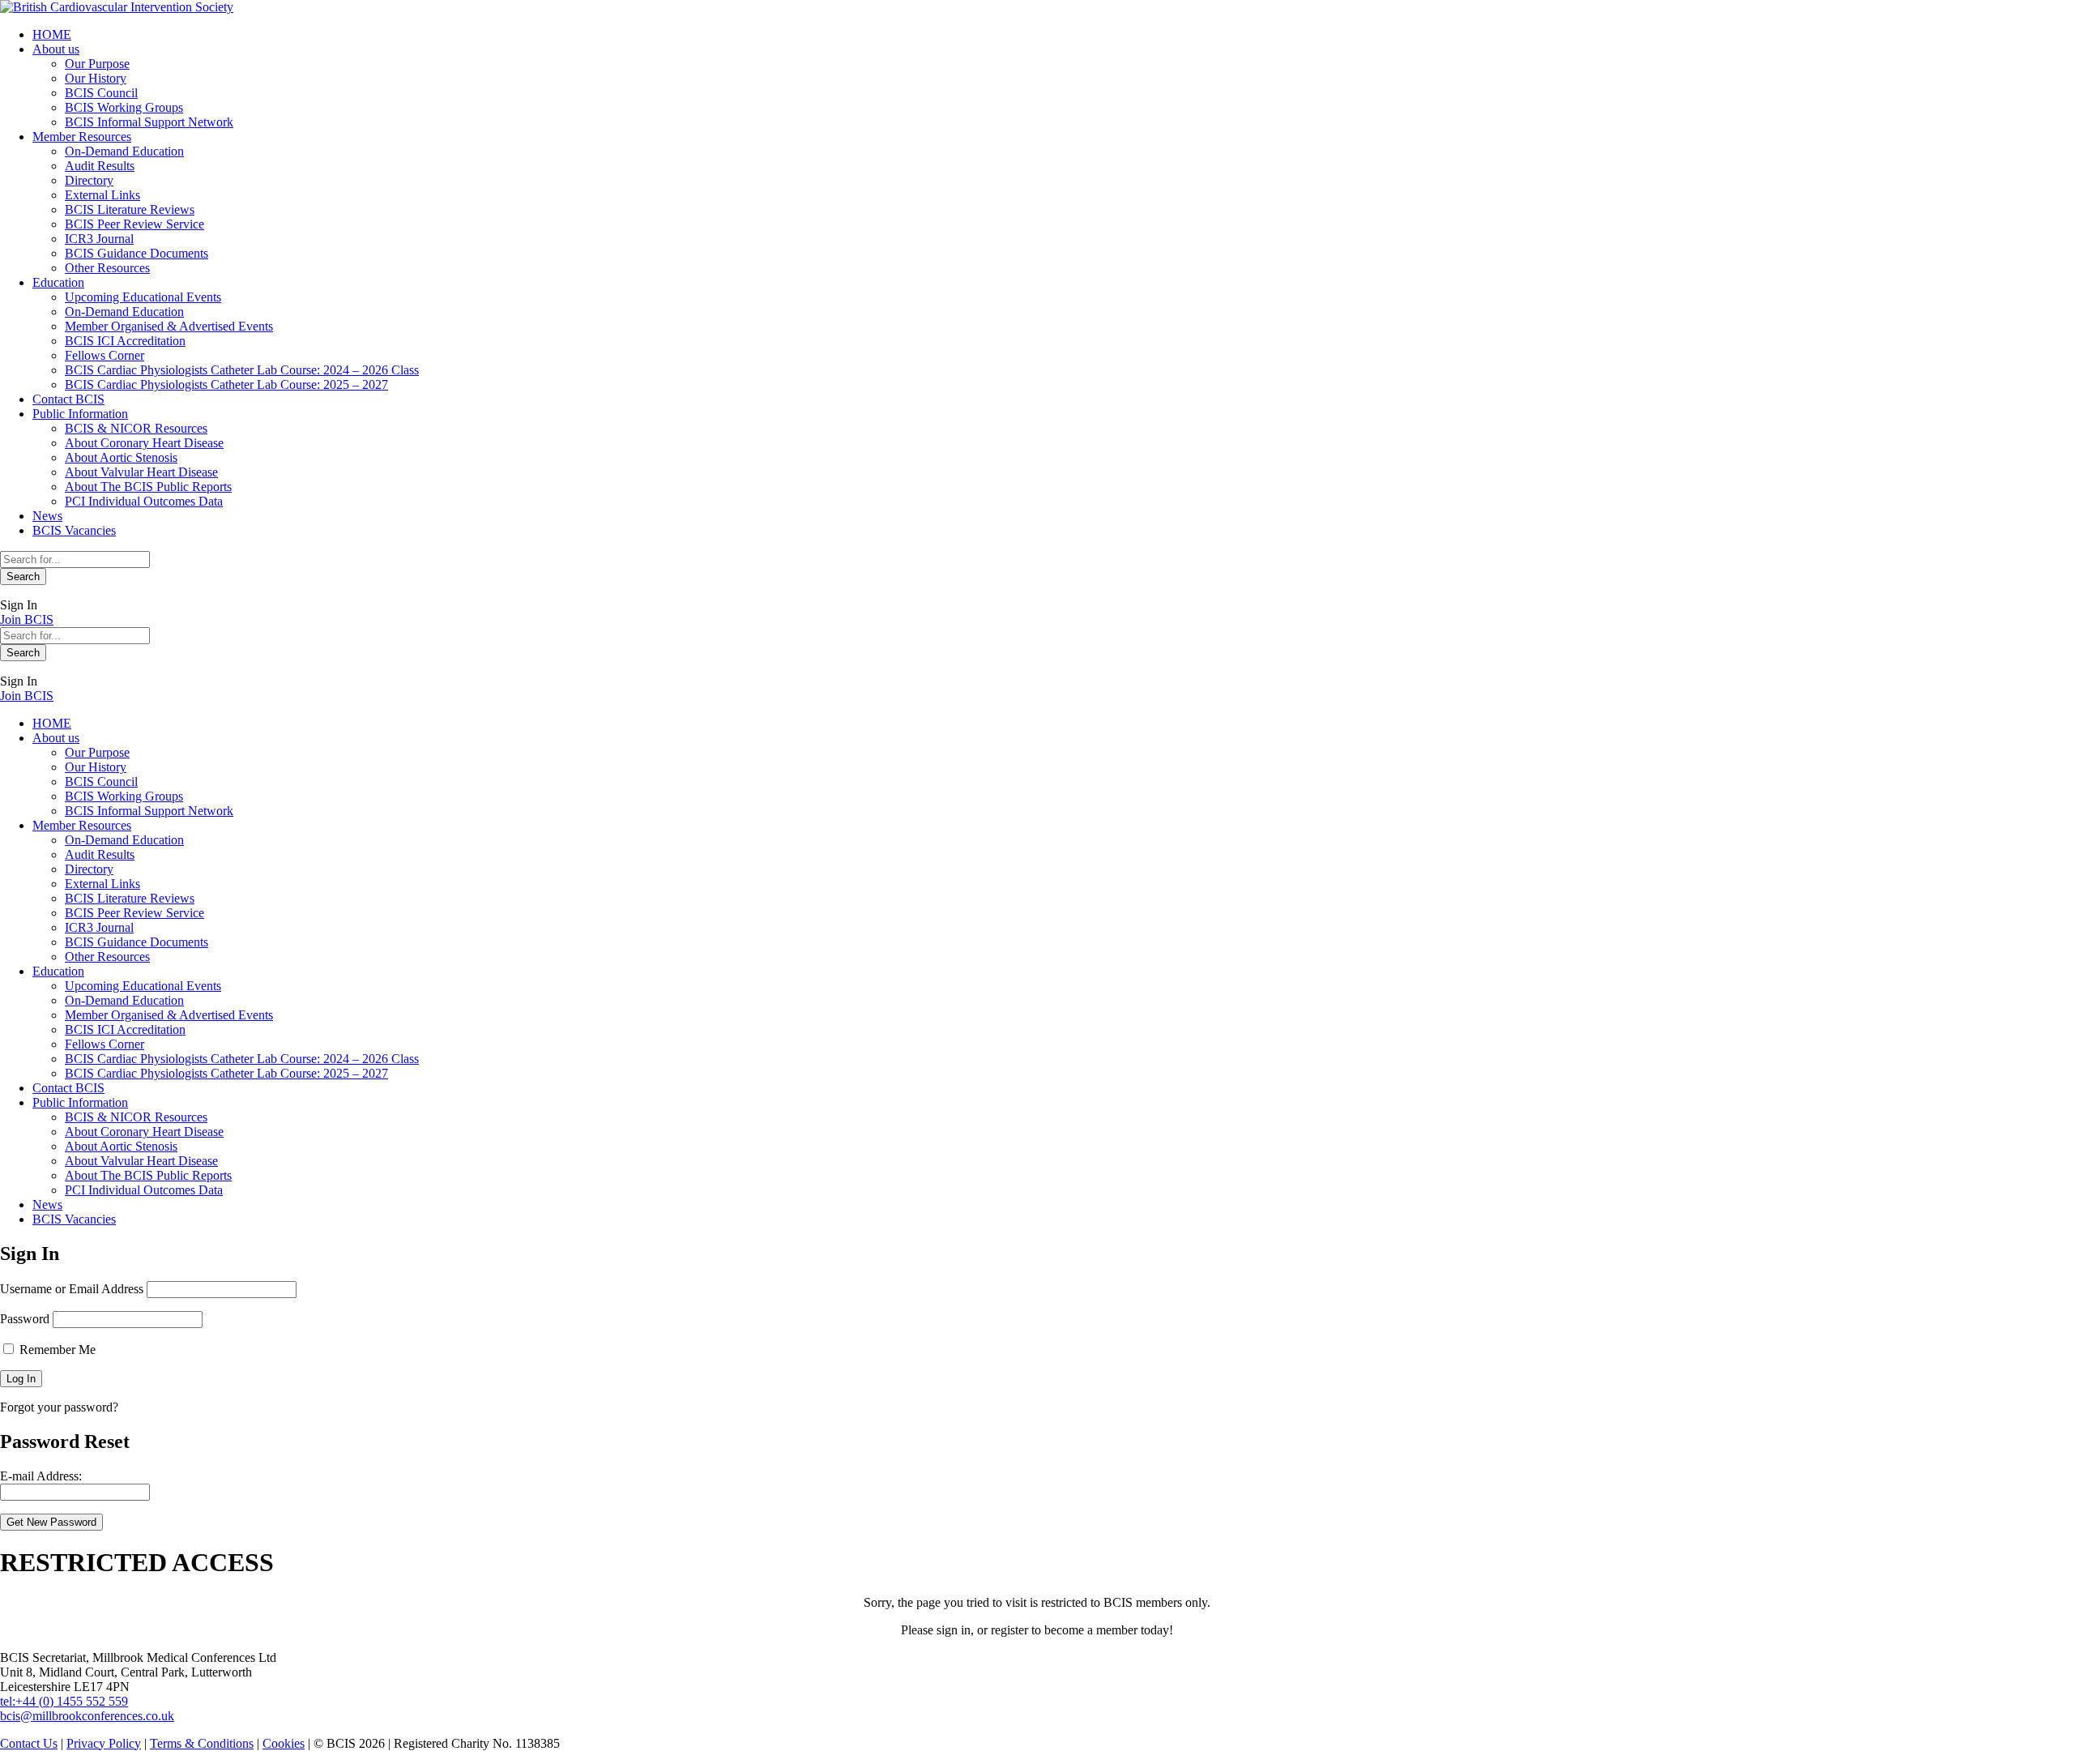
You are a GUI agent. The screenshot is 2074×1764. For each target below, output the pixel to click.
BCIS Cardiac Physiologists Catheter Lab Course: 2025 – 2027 (226, 384)
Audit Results (100, 166)
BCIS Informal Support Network (149, 122)
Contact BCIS (68, 399)
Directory (89, 180)
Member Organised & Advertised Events (169, 326)
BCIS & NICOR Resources (136, 428)
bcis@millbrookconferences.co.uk (87, 1716)
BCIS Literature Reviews (130, 209)
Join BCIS (27, 619)
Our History (96, 78)
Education (58, 282)
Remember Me (56, 1350)
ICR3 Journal (99, 239)
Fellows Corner (105, 355)
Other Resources (107, 268)
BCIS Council (101, 93)
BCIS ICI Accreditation (125, 341)
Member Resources (82, 137)
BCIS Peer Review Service (134, 224)
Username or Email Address (72, 1289)
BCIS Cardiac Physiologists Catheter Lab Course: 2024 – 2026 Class (242, 370)
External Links (102, 195)
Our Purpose (97, 64)
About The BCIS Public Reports (148, 487)
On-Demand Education (124, 151)
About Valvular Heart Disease (141, 472)
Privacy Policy (104, 1743)
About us (56, 49)
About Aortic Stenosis (121, 457)
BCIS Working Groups (124, 107)
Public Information (80, 414)
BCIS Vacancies (74, 530)
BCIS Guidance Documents (137, 253)
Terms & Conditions (202, 1743)
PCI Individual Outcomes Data (144, 501)
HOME (52, 34)
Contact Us (29, 1743)
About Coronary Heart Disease (144, 443)
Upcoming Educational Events (143, 297)
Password (25, 1319)
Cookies (284, 1743)
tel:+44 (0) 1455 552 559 (64, 1701)
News (47, 516)
